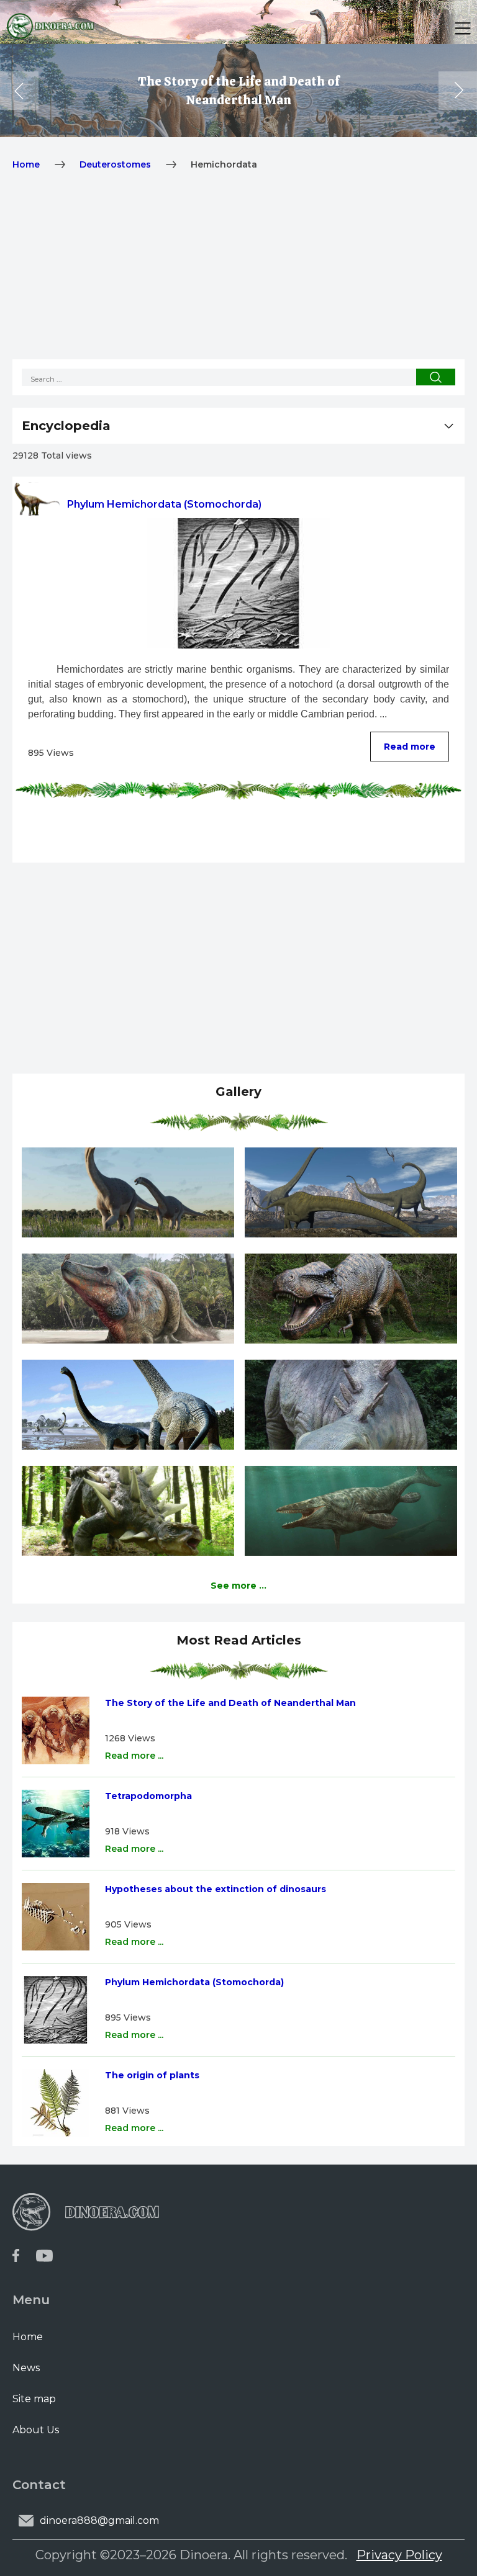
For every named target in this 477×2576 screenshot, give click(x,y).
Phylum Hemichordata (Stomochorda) (194, 1982)
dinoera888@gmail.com (99, 2520)
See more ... (238, 1586)
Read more (410, 747)
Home (26, 164)
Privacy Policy (399, 2555)
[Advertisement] (238, 272)
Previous (19, 91)
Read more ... (134, 1756)
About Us (36, 2430)
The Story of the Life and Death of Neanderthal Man (230, 1703)
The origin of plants (152, 2075)
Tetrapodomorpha (148, 1796)
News (26, 2368)
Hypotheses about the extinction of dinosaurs (216, 1889)
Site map (34, 2399)
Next (458, 91)
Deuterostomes (115, 164)
